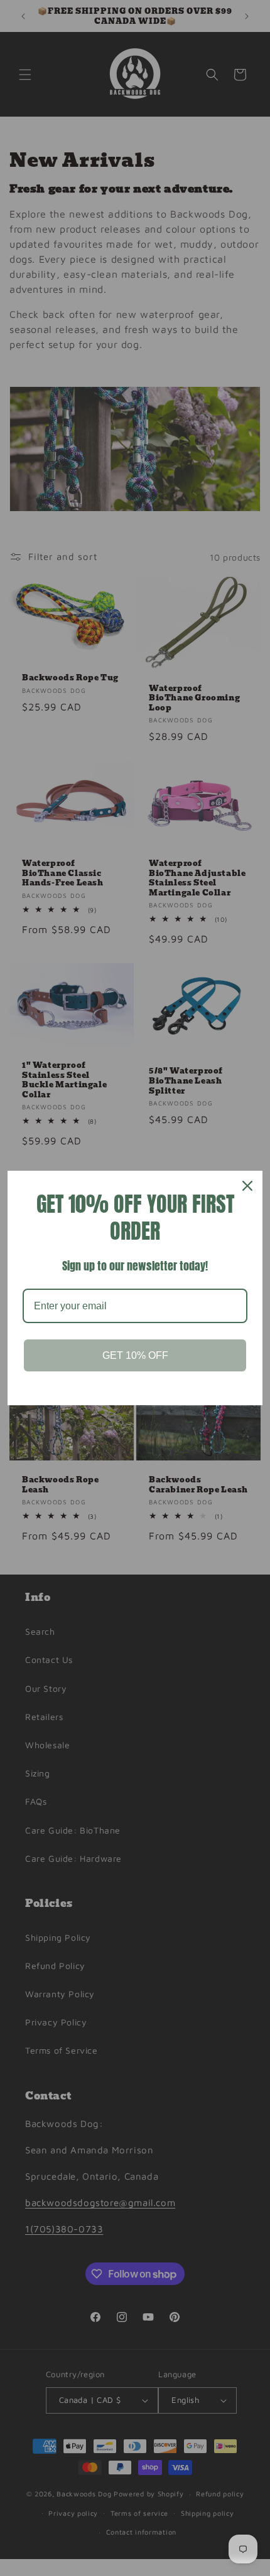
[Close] (247, 1186)
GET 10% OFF (135, 1355)
